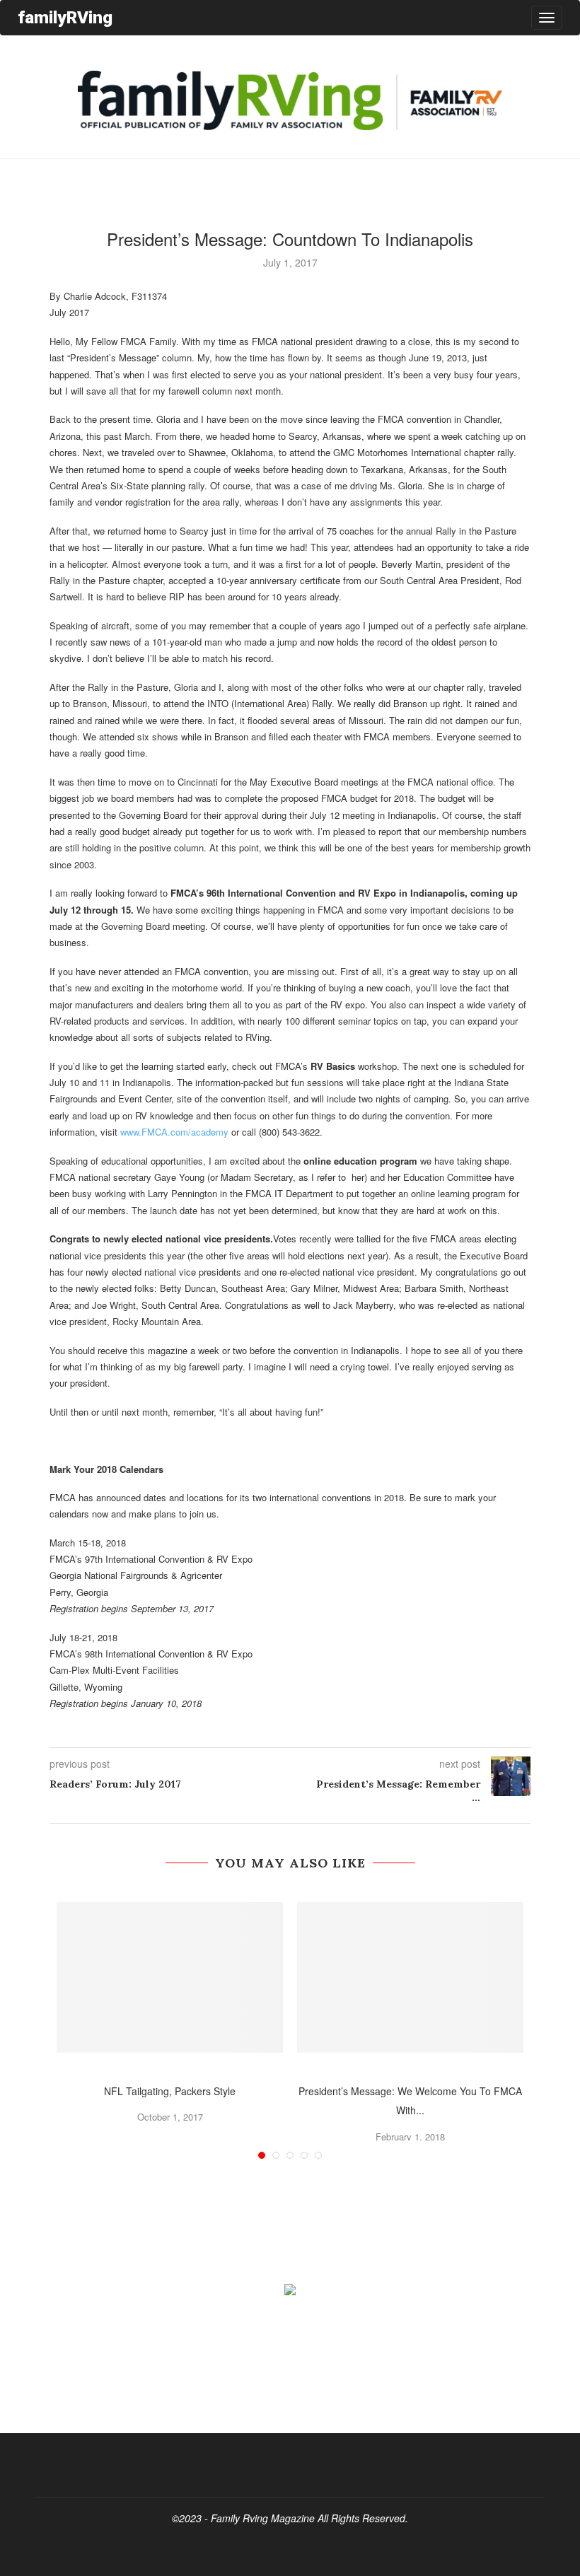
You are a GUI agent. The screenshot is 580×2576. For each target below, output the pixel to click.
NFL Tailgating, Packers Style (170, 2091)
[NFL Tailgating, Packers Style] (170, 1977)
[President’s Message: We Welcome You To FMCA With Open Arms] (410, 1977)
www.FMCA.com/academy (174, 1132)
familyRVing (65, 17)
